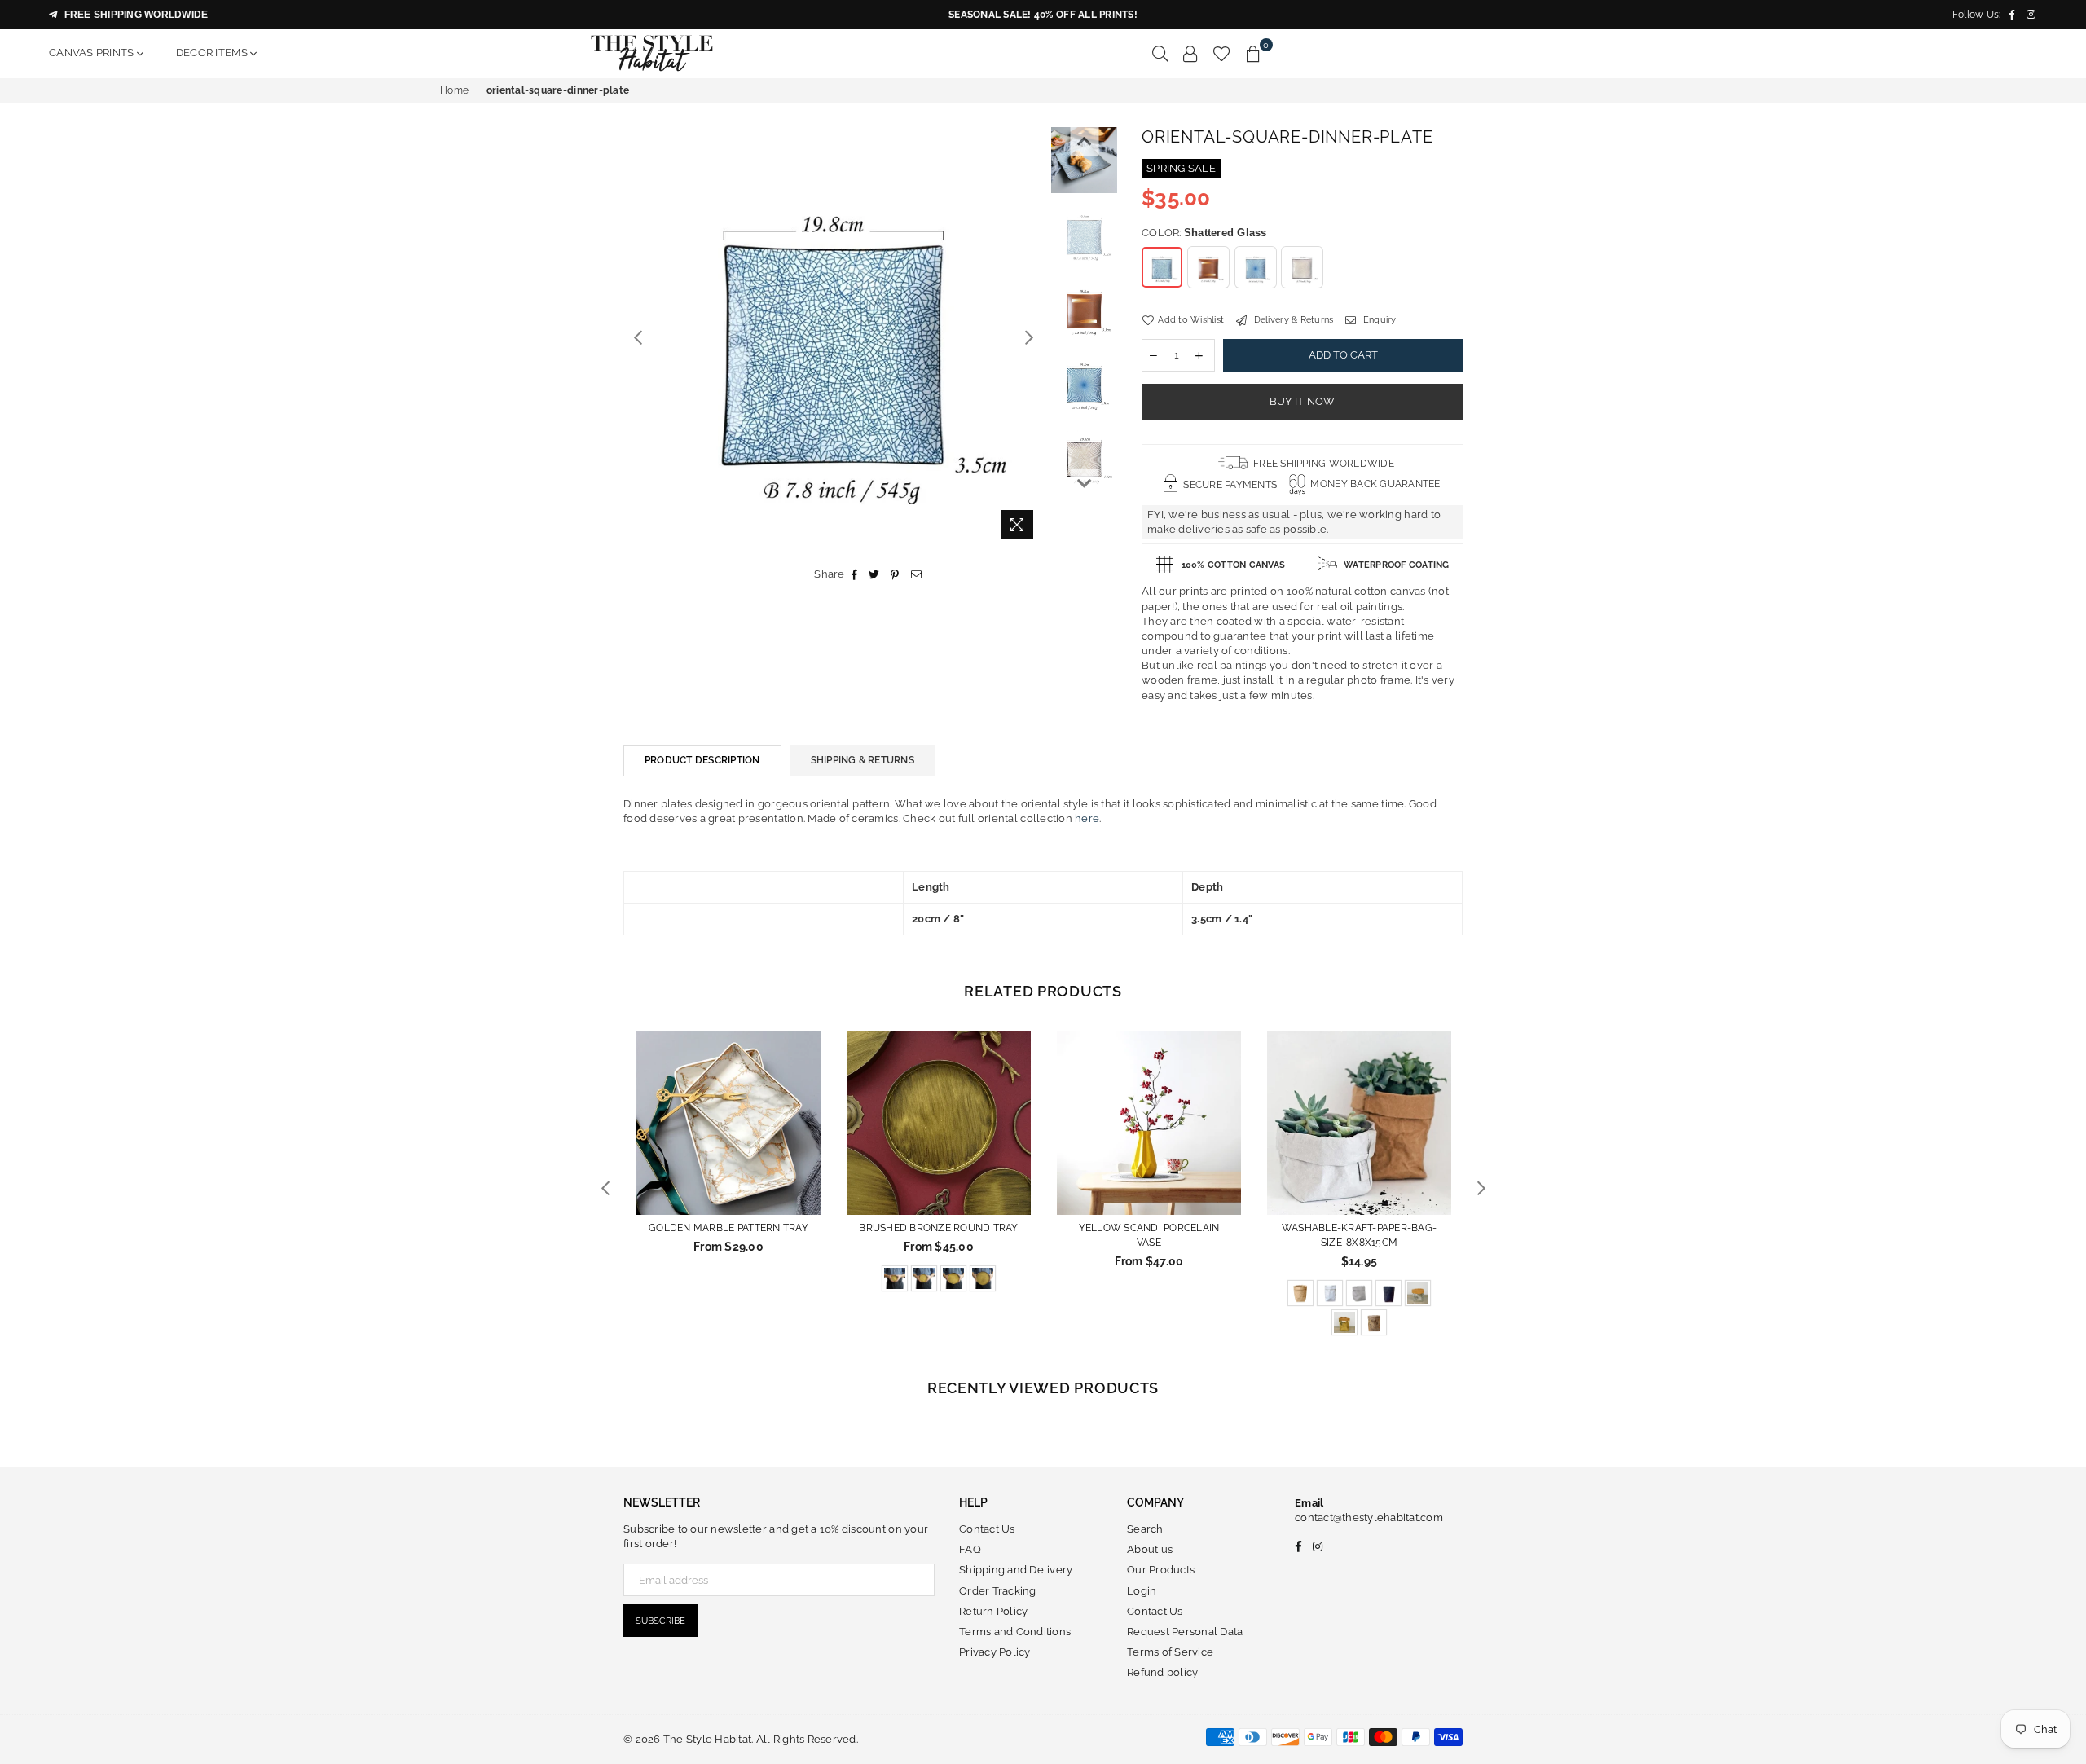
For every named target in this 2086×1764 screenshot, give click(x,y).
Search (1145, 1529)
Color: (1204, 233)
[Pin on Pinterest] (895, 574)
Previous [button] (638, 337)
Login (1142, 1591)
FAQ (970, 1549)
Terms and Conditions (1015, 1632)
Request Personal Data (1185, 1632)
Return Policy (993, 1611)
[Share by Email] (917, 574)
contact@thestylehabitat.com (1369, 1518)
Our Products (1161, 1570)
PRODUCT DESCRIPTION (702, 760)
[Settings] (1190, 53)
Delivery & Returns (1292, 320)
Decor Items (213, 53)
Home (454, 90)
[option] (833, 337)
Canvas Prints (93, 53)
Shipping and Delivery (1016, 1570)
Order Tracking (998, 1591)
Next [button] (1029, 337)
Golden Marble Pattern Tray (728, 1228)
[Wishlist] (1222, 53)
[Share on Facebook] (855, 574)
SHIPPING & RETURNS (863, 760)
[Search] (1160, 53)
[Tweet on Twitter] (874, 574)
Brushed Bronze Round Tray (939, 1228)
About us (1150, 1549)
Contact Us (987, 1529)
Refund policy (1162, 1672)
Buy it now (1303, 401)
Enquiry (1378, 320)
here (1087, 818)
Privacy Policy (995, 1652)
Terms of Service (1170, 1652)
